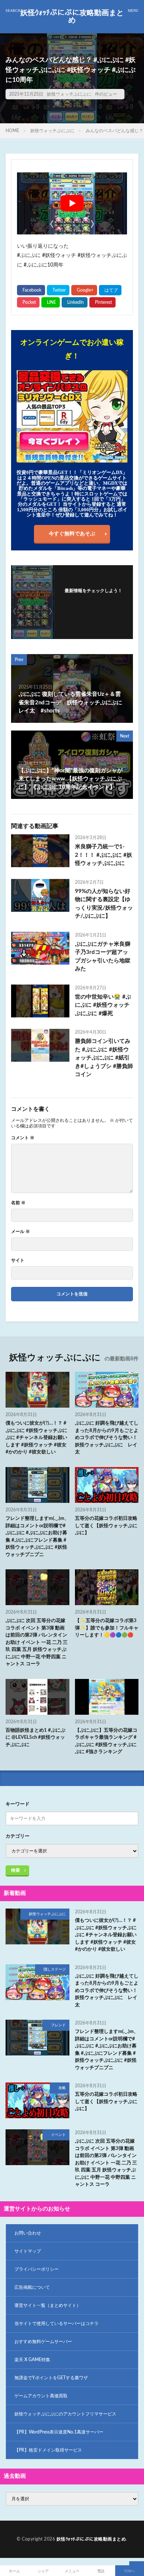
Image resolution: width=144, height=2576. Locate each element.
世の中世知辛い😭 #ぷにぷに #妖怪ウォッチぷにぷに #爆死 (103, 1005)
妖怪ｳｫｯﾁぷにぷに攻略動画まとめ (72, 17)
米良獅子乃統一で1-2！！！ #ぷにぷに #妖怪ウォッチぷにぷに (104, 855)
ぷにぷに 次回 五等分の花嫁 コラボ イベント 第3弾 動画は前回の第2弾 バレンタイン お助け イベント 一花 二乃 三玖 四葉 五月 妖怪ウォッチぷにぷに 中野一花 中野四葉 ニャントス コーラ (37, 1642)
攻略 (62, 2088)
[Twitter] (58, 290)
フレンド (58, 2025)
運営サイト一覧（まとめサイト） (48, 2305)
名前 (18, 1203)
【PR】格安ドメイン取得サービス (48, 2450)
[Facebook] (31, 290)
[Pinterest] (102, 302)
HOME (12, 131)
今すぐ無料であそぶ (72, 534)
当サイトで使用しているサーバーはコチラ (56, 2323)
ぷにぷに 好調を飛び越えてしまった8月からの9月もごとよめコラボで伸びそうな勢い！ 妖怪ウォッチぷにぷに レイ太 (107, 1438)
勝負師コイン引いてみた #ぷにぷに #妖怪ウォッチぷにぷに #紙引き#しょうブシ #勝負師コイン (104, 1058)
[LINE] (51, 302)
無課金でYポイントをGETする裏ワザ (51, 2378)
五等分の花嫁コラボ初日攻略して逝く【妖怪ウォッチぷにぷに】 (106, 1526)
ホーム (14, 2571)
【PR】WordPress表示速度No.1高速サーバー (59, 2432)
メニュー (72, 2571)
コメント (23, 1138)
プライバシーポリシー (37, 2269)
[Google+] (84, 290)
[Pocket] (28, 302)
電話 (101, 2571)
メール (20, 1232)
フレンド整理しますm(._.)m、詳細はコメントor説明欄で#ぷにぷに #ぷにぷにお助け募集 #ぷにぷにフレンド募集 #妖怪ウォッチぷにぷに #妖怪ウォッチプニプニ (37, 1537)
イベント (58, 2135)
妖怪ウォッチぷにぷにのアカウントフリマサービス (65, 2414)
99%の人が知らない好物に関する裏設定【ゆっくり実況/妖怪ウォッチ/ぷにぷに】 (104, 904)
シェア (43, 2571)
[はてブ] (110, 290)
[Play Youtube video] (72, 203)
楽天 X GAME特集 (32, 2360)
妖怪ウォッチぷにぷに (69, 94)
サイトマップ (28, 2251)
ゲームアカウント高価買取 (41, 2396)
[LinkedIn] (75, 302)
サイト (18, 1260)
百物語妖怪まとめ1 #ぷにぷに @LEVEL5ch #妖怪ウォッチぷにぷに (35, 1738)
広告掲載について (32, 2287)
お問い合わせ (28, 2233)
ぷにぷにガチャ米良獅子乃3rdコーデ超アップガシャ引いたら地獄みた (103, 957)
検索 (16, 1870)
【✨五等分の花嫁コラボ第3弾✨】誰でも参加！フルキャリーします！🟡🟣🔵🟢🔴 (107, 1628)
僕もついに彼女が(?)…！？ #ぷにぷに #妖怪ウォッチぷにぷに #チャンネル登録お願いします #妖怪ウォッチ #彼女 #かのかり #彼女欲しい (36, 1438)
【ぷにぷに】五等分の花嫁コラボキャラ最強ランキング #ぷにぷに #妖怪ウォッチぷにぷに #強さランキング (106, 1741)
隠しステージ (55, 1969)
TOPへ (130, 2571)
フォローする (93, 600)
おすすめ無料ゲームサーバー (43, 2342)
